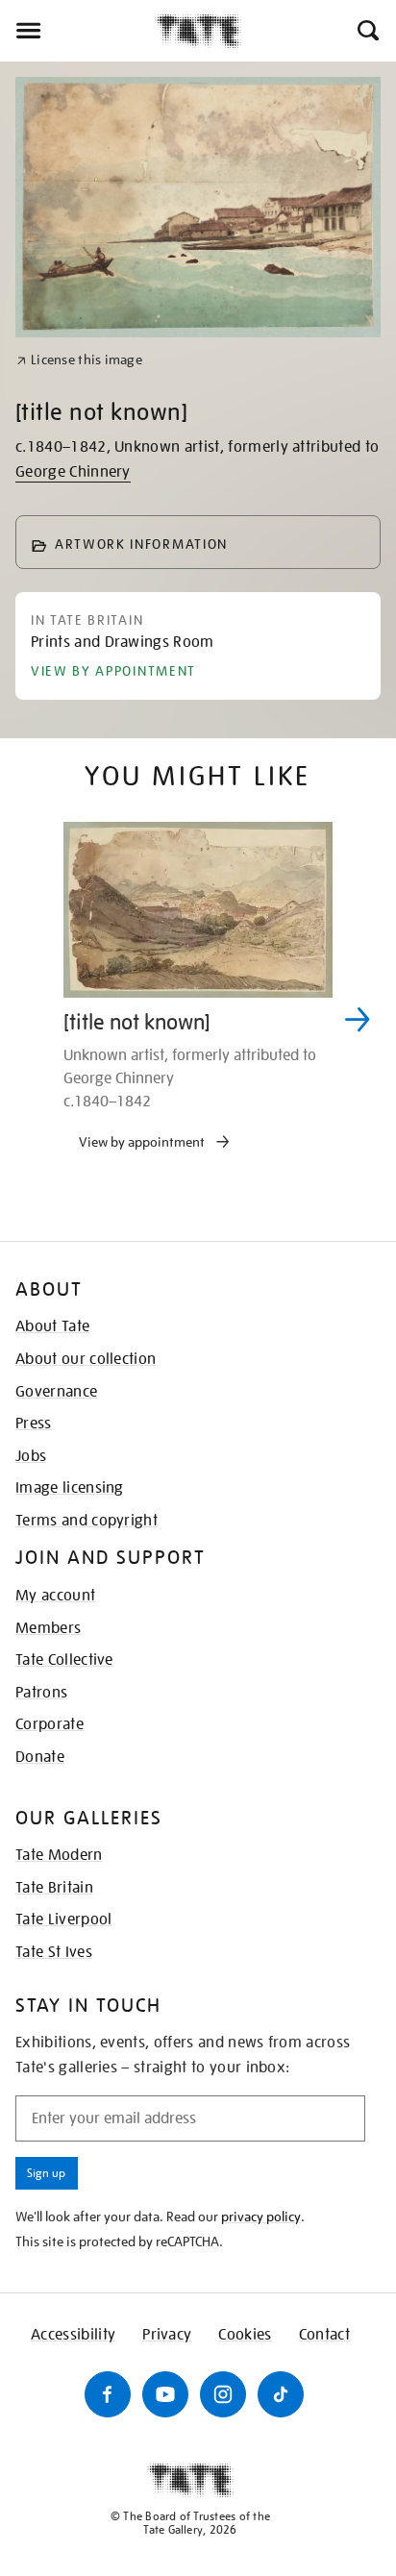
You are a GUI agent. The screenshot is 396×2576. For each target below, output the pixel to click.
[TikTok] (281, 2394)
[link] (79, 360)
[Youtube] (165, 2394)
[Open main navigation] (77, 31)
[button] (367, 31)
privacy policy (261, 2217)
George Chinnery (73, 472)
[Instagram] (223, 2394)
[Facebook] (108, 2394)
